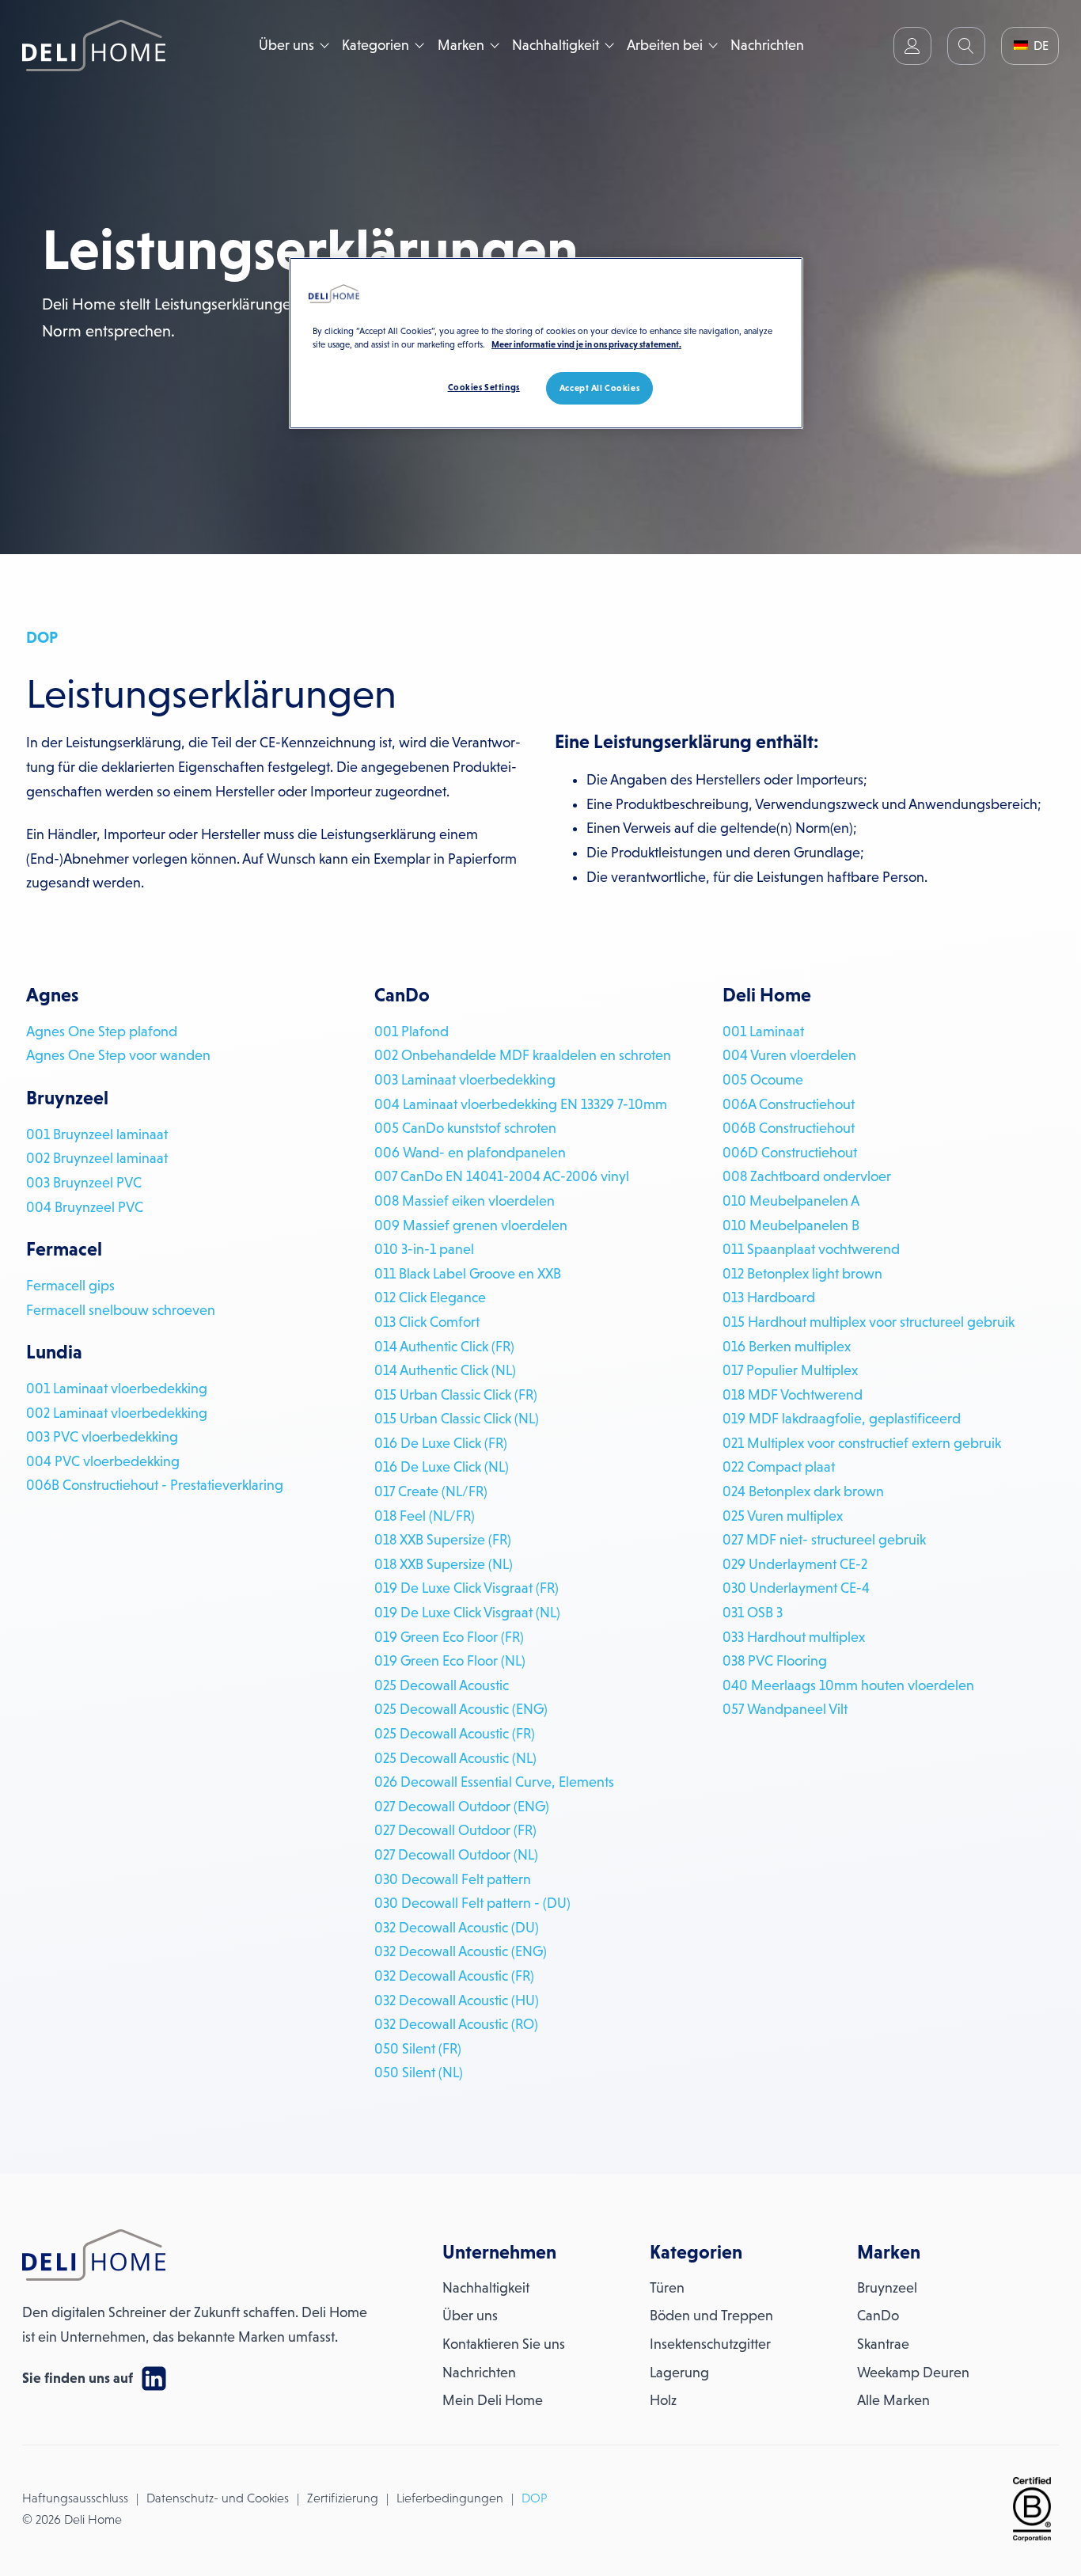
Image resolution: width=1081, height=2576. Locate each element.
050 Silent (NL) (419, 2073)
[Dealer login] (912, 46)
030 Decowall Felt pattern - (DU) (472, 1903)
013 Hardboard (769, 1297)
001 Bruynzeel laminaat (97, 1134)
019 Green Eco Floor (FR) (449, 1637)
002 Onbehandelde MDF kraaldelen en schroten (523, 1055)
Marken (461, 45)
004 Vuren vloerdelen (789, 1055)
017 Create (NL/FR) (431, 1491)
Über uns (286, 45)
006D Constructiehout (790, 1153)
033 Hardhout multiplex (794, 1637)
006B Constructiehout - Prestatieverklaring (155, 1485)
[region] (546, 343)
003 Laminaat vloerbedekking (465, 1080)
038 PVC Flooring (775, 1661)
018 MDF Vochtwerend (793, 1395)
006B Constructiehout (789, 1128)
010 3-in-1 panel (424, 1249)
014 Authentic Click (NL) (445, 1370)
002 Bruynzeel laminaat (97, 1158)
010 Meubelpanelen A (791, 1201)
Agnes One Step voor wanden (118, 1055)
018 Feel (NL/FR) (425, 1516)
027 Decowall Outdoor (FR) (455, 1830)
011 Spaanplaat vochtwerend (811, 1249)
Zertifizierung (343, 2498)
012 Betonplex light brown (802, 1274)
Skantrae (883, 2344)
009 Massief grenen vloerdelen (471, 1225)
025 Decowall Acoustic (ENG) (461, 1709)
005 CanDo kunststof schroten (465, 1128)
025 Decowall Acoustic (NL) (455, 1758)
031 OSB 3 (753, 1613)
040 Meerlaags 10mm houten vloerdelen (848, 1685)
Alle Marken (893, 2400)
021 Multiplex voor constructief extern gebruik (862, 1443)
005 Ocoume (763, 1080)
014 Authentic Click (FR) (444, 1347)
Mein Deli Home (493, 2400)
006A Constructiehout (789, 1104)
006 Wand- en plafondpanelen (470, 1153)
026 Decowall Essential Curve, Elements (494, 1782)
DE (1039, 46)
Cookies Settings (484, 387)
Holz (663, 2400)
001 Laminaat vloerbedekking (117, 1389)
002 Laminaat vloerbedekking (117, 1413)
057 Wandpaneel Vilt (785, 1709)
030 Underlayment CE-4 (796, 1588)
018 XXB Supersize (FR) (443, 1540)
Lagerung (679, 2373)
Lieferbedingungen (450, 2498)
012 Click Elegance (430, 1297)
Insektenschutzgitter (710, 2344)
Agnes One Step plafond (102, 1032)
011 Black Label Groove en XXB (468, 1274)
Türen (667, 2288)
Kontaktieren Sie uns (504, 2344)
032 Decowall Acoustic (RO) (456, 2024)
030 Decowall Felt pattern (453, 1879)
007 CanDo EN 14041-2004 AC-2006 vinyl (502, 1176)
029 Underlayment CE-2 (795, 1564)
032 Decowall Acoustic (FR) (454, 1976)
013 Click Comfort (427, 1322)
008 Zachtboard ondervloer (807, 1176)
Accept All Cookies (599, 388)
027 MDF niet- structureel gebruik (824, 1540)
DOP (534, 2498)
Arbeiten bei (665, 45)
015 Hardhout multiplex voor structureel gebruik (869, 1322)
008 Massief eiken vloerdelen (465, 1201)
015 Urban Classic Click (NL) (457, 1419)
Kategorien (376, 45)
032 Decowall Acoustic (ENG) (461, 1951)
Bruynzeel (887, 2288)
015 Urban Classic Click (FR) (456, 1395)
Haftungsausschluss (75, 2498)
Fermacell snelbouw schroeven (121, 1310)
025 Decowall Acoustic (442, 1685)
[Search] (966, 46)
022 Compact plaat (779, 1467)
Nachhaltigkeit (556, 45)
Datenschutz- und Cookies (218, 2498)
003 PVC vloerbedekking (102, 1437)
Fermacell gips (70, 1286)
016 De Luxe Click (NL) (442, 1467)
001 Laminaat (763, 1032)
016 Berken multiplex (787, 1347)
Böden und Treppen (711, 2316)
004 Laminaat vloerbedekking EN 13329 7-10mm (521, 1104)
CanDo (878, 2316)
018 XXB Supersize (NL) (444, 1564)
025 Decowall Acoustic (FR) (455, 1734)
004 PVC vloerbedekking (103, 1461)
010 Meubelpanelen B (791, 1225)
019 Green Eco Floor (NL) (450, 1661)
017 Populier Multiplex (790, 1370)
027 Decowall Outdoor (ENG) (462, 1807)
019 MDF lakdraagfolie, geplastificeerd (842, 1419)
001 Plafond (412, 1032)
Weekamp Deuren (913, 2373)
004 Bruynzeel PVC (85, 1207)
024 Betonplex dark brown (803, 1491)
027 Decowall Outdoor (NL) (456, 1855)
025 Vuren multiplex (783, 1516)
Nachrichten (767, 45)
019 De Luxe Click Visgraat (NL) (467, 1613)
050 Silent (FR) (418, 2049)
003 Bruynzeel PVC (84, 1183)
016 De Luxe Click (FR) (441, 1443)
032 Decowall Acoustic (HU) (457, 2000)
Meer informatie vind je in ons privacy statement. (586, 344)
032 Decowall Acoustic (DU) (457, 1928)
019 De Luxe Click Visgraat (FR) (467, 1588)
